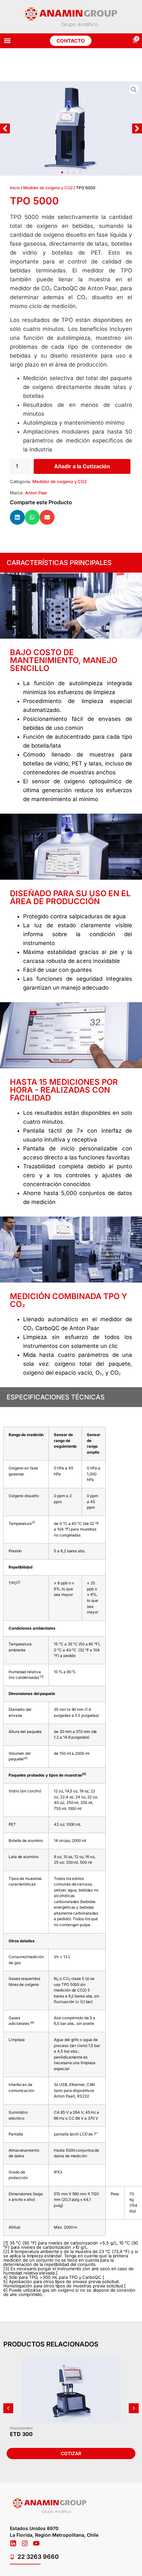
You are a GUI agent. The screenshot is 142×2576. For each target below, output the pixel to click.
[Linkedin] (13, 2543)
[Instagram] (25, 2543)
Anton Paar (36, 493)
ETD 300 (21, 2434)
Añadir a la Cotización (82, 466)
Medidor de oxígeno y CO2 (48, 188)
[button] (7, 41)
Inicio (15, 188)
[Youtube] (36, 2543)
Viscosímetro (21, 2428)
